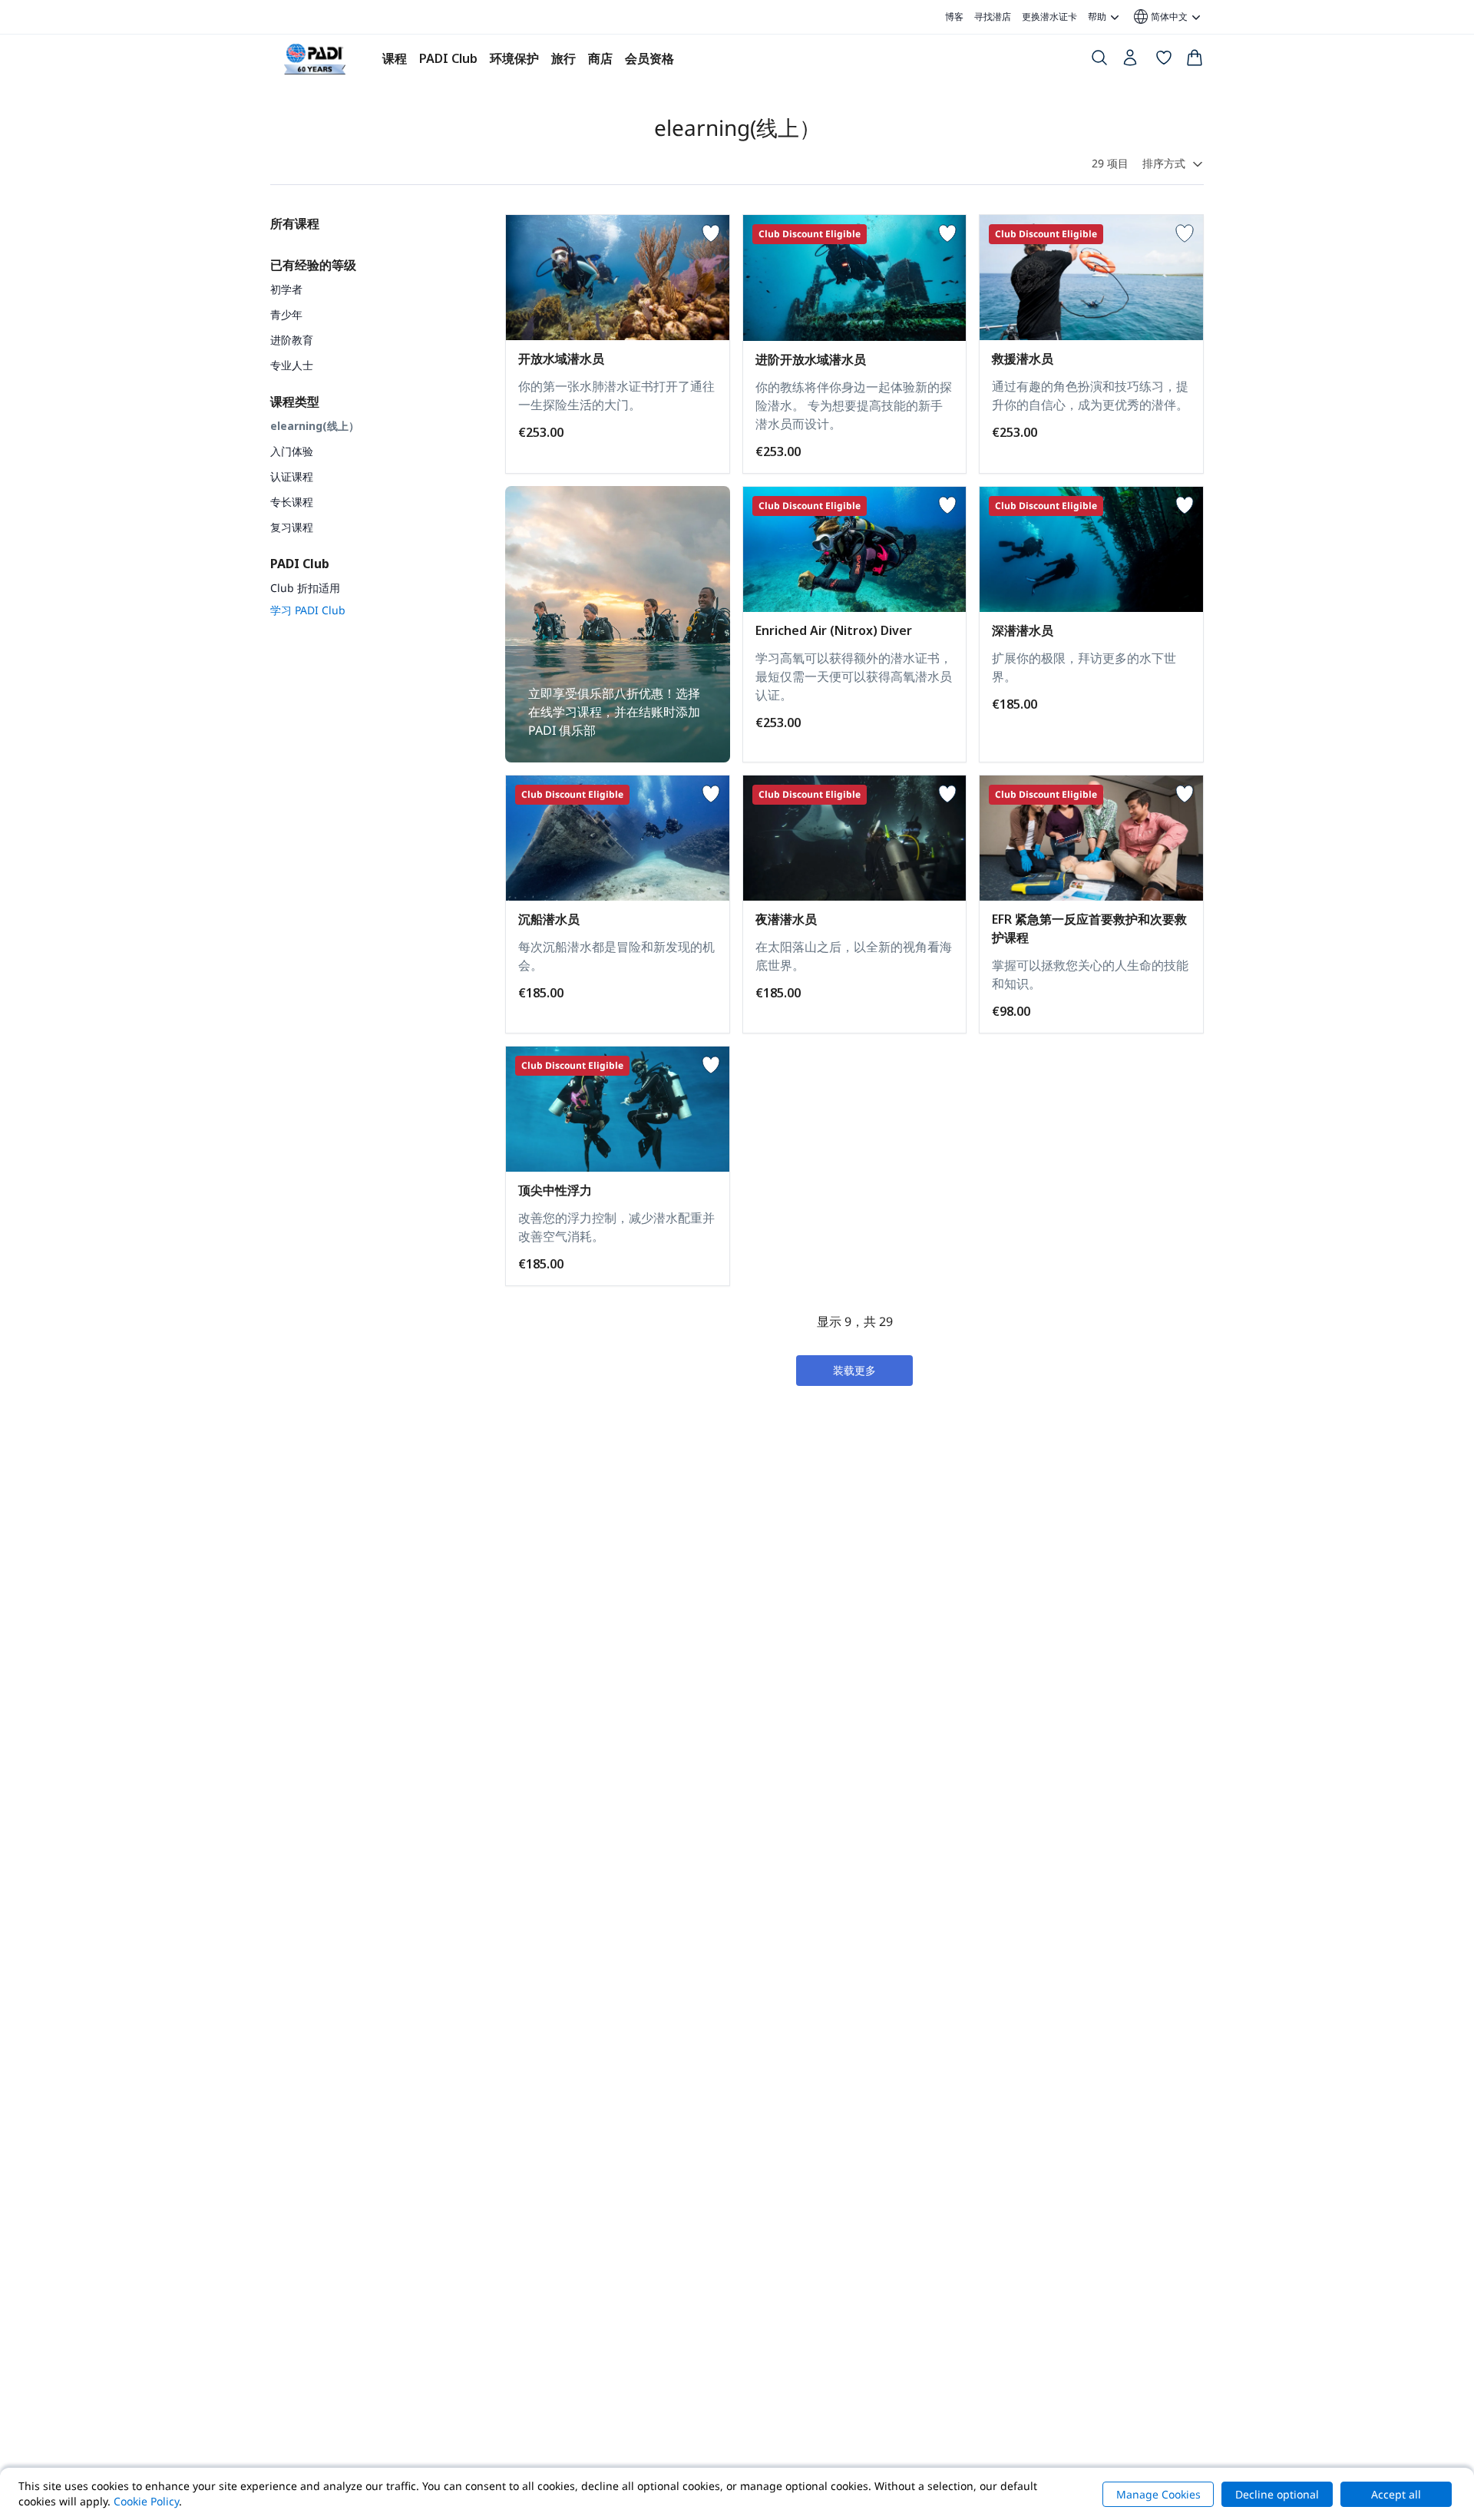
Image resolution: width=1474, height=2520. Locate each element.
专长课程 (292, 502)
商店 (600, 58)
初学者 (286, 289)
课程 (395, 58)
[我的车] (1195, 61)
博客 (954, 17)
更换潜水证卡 (1049, 17)
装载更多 (854, 1370)
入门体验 (292, 451)
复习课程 (292, 527)
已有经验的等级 (313, 265)
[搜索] (1099, 61)
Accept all (1396, 2494)
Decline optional (1277, 2494)
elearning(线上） (315, 426)
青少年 (286, 314)
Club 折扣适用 (305, 588)
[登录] (1132, 61)
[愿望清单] (1164, 61)
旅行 (563, 58)
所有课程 (295, 223)
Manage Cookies (1158, 2494)
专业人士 (292, 365)
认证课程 (292, 476)
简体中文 (1160, 17)
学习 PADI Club (308, 610)
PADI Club (448, 58)
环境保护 (514, 58)
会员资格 (649, 58)
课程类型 (295, 402)
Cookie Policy (146, 2501)
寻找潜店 (993, 17)
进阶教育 (292, 340)
